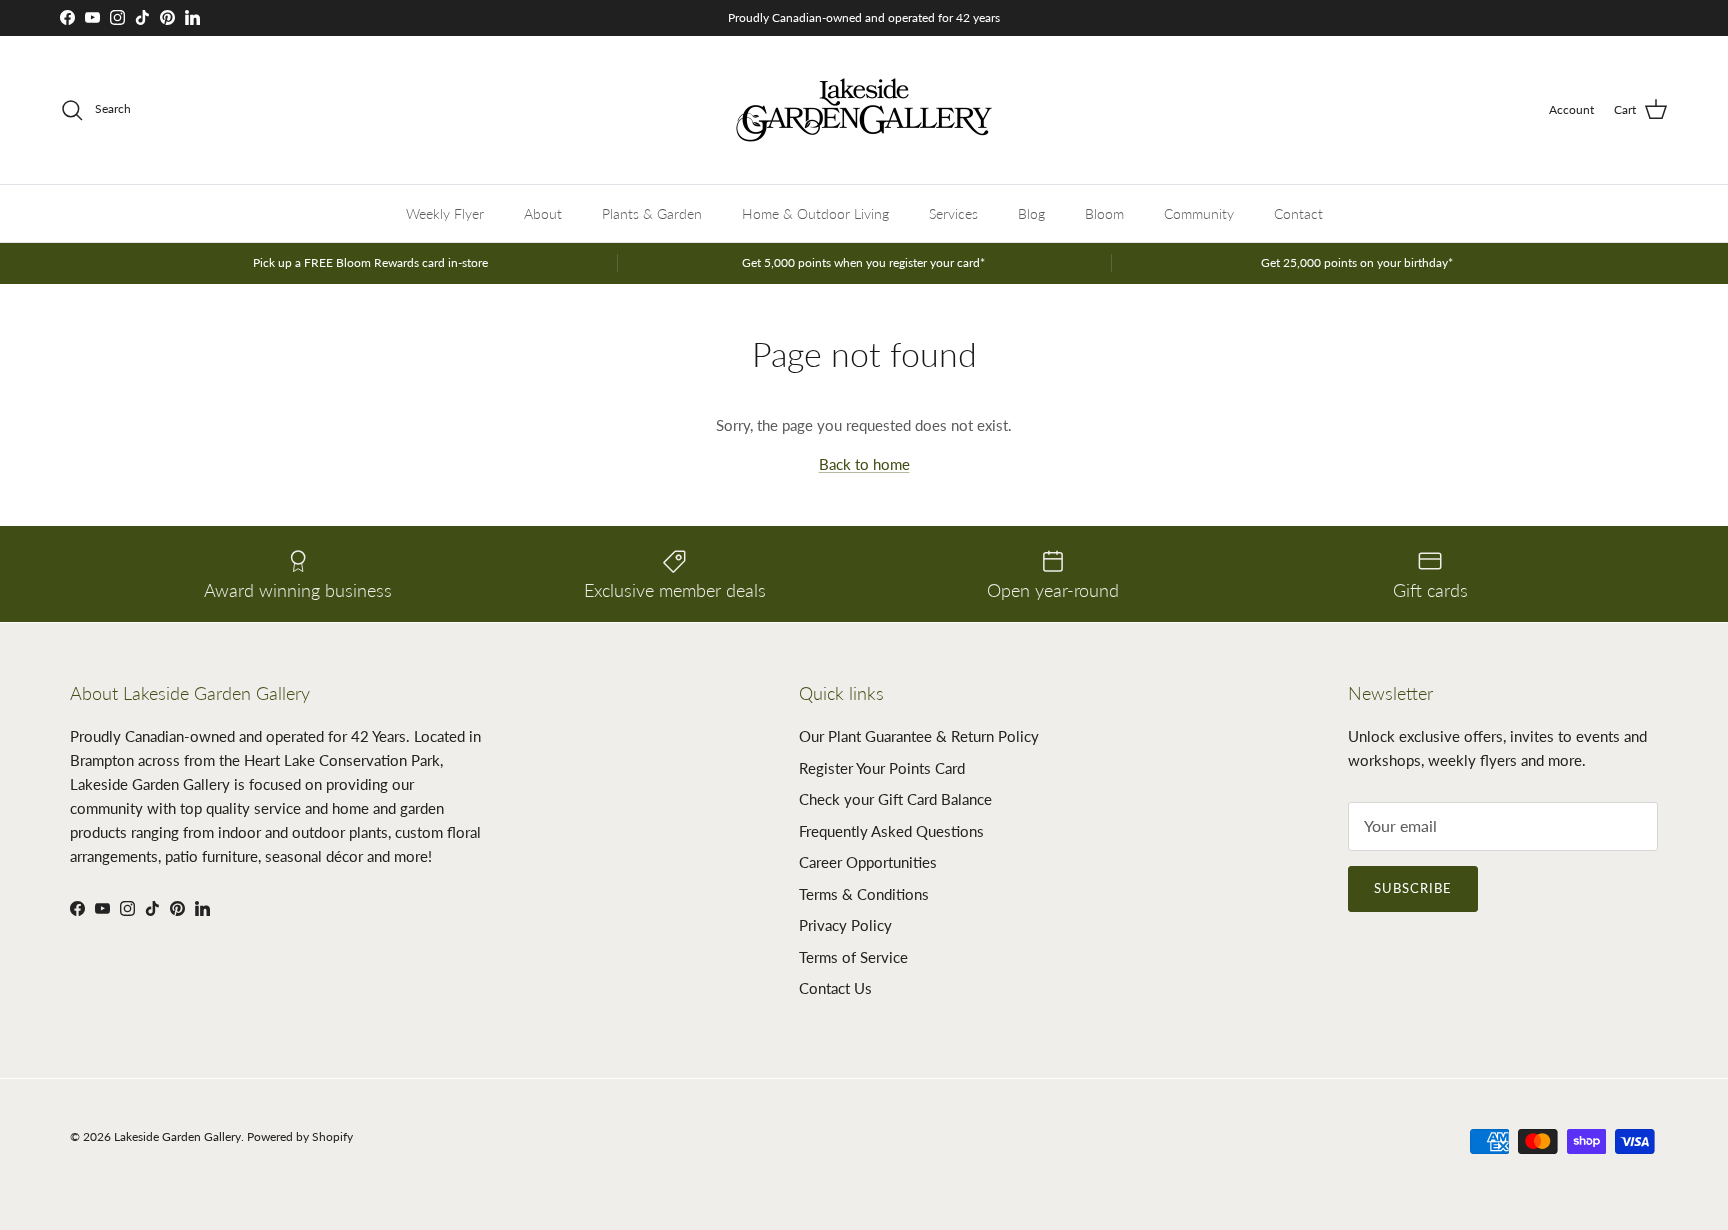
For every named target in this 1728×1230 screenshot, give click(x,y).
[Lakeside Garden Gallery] (864, 110)
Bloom (1104, 213)
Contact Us (835, 988)
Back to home (864, 464)
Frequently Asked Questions (891, 831)
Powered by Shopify (300, 1136)
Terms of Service (853, 957)
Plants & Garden (652, 213)
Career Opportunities (868, 862)
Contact (1298, 213)
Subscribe (1413, 888)
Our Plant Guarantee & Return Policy (919, 736)
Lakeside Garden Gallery (177, 1136)
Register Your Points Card (882, 768)
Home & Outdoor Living (815, 213)
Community (1199, 213)
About (543, 213)
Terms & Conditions (864, 894)
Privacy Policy (845, 925)
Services (953, 213)
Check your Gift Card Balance (895, 799)
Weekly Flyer (445, 213)
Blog (1031, 213)
